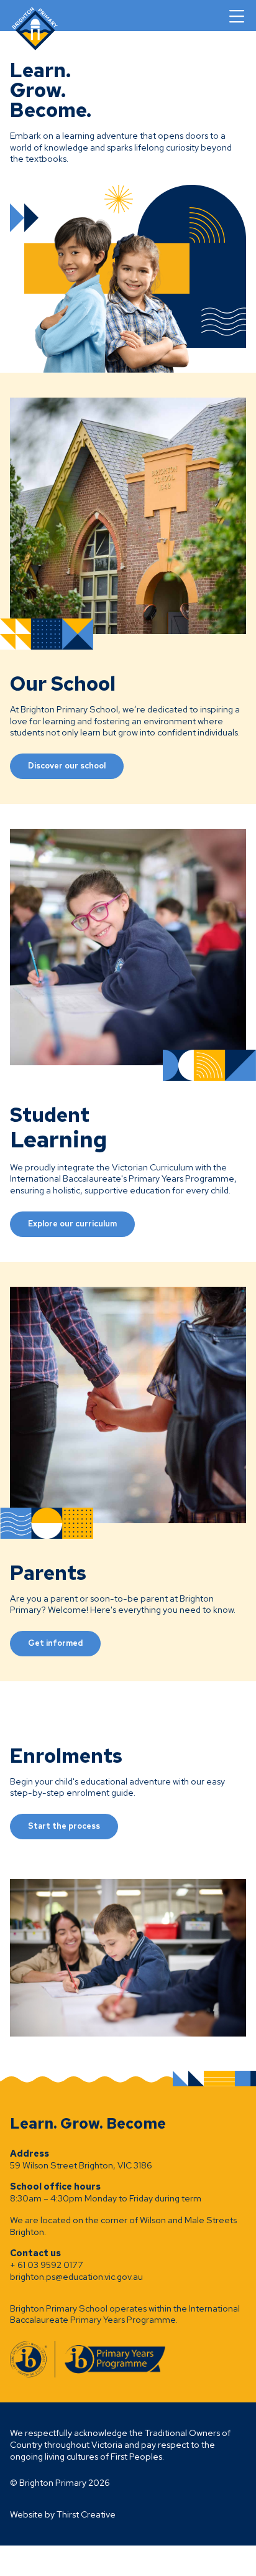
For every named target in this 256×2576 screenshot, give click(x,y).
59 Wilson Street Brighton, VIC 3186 (81, 2165)
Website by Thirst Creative (63, 2514)
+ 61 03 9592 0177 (47, 2265)
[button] (237, 16)
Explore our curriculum (72, 1224)
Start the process (64, 1826)
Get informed (55, 1643)
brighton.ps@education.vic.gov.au (76, 2276)
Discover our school (67, 766)
